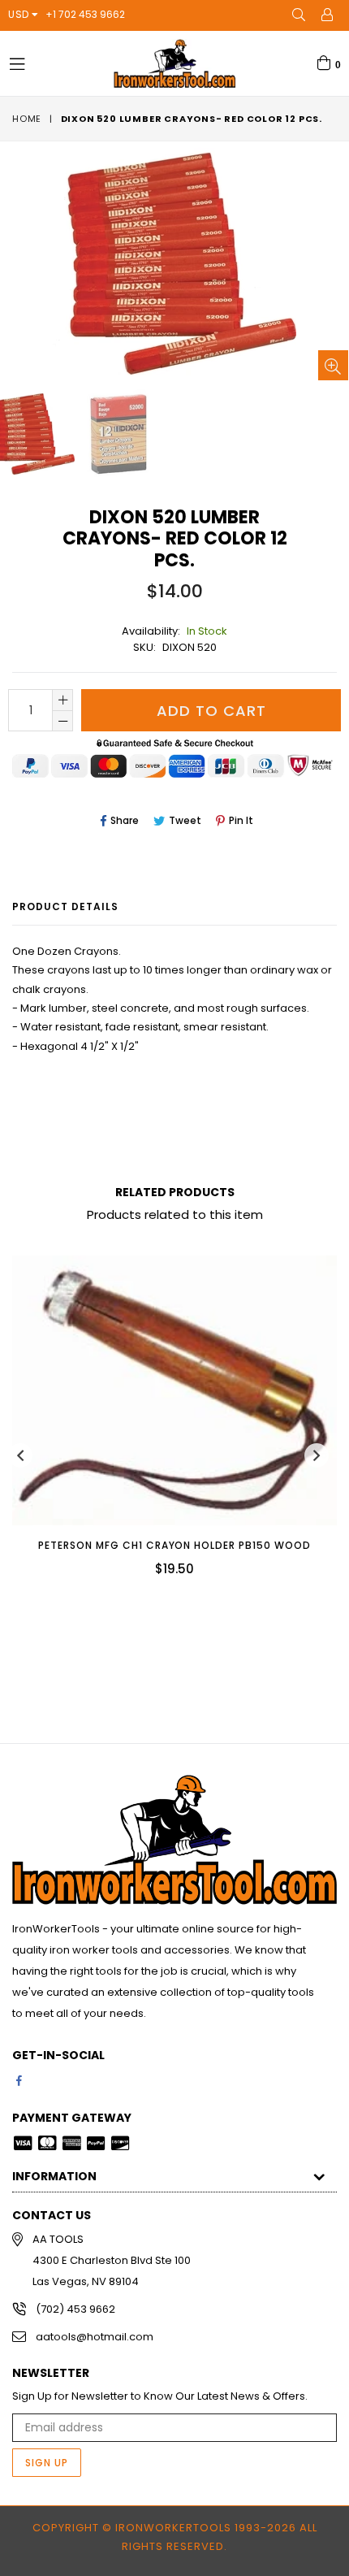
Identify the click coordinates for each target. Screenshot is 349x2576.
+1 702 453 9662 (85, 14)
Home (27, 119)
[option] (123, 434)
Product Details (65, 906)
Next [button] (317, 1455)
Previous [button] (20, 1455)
